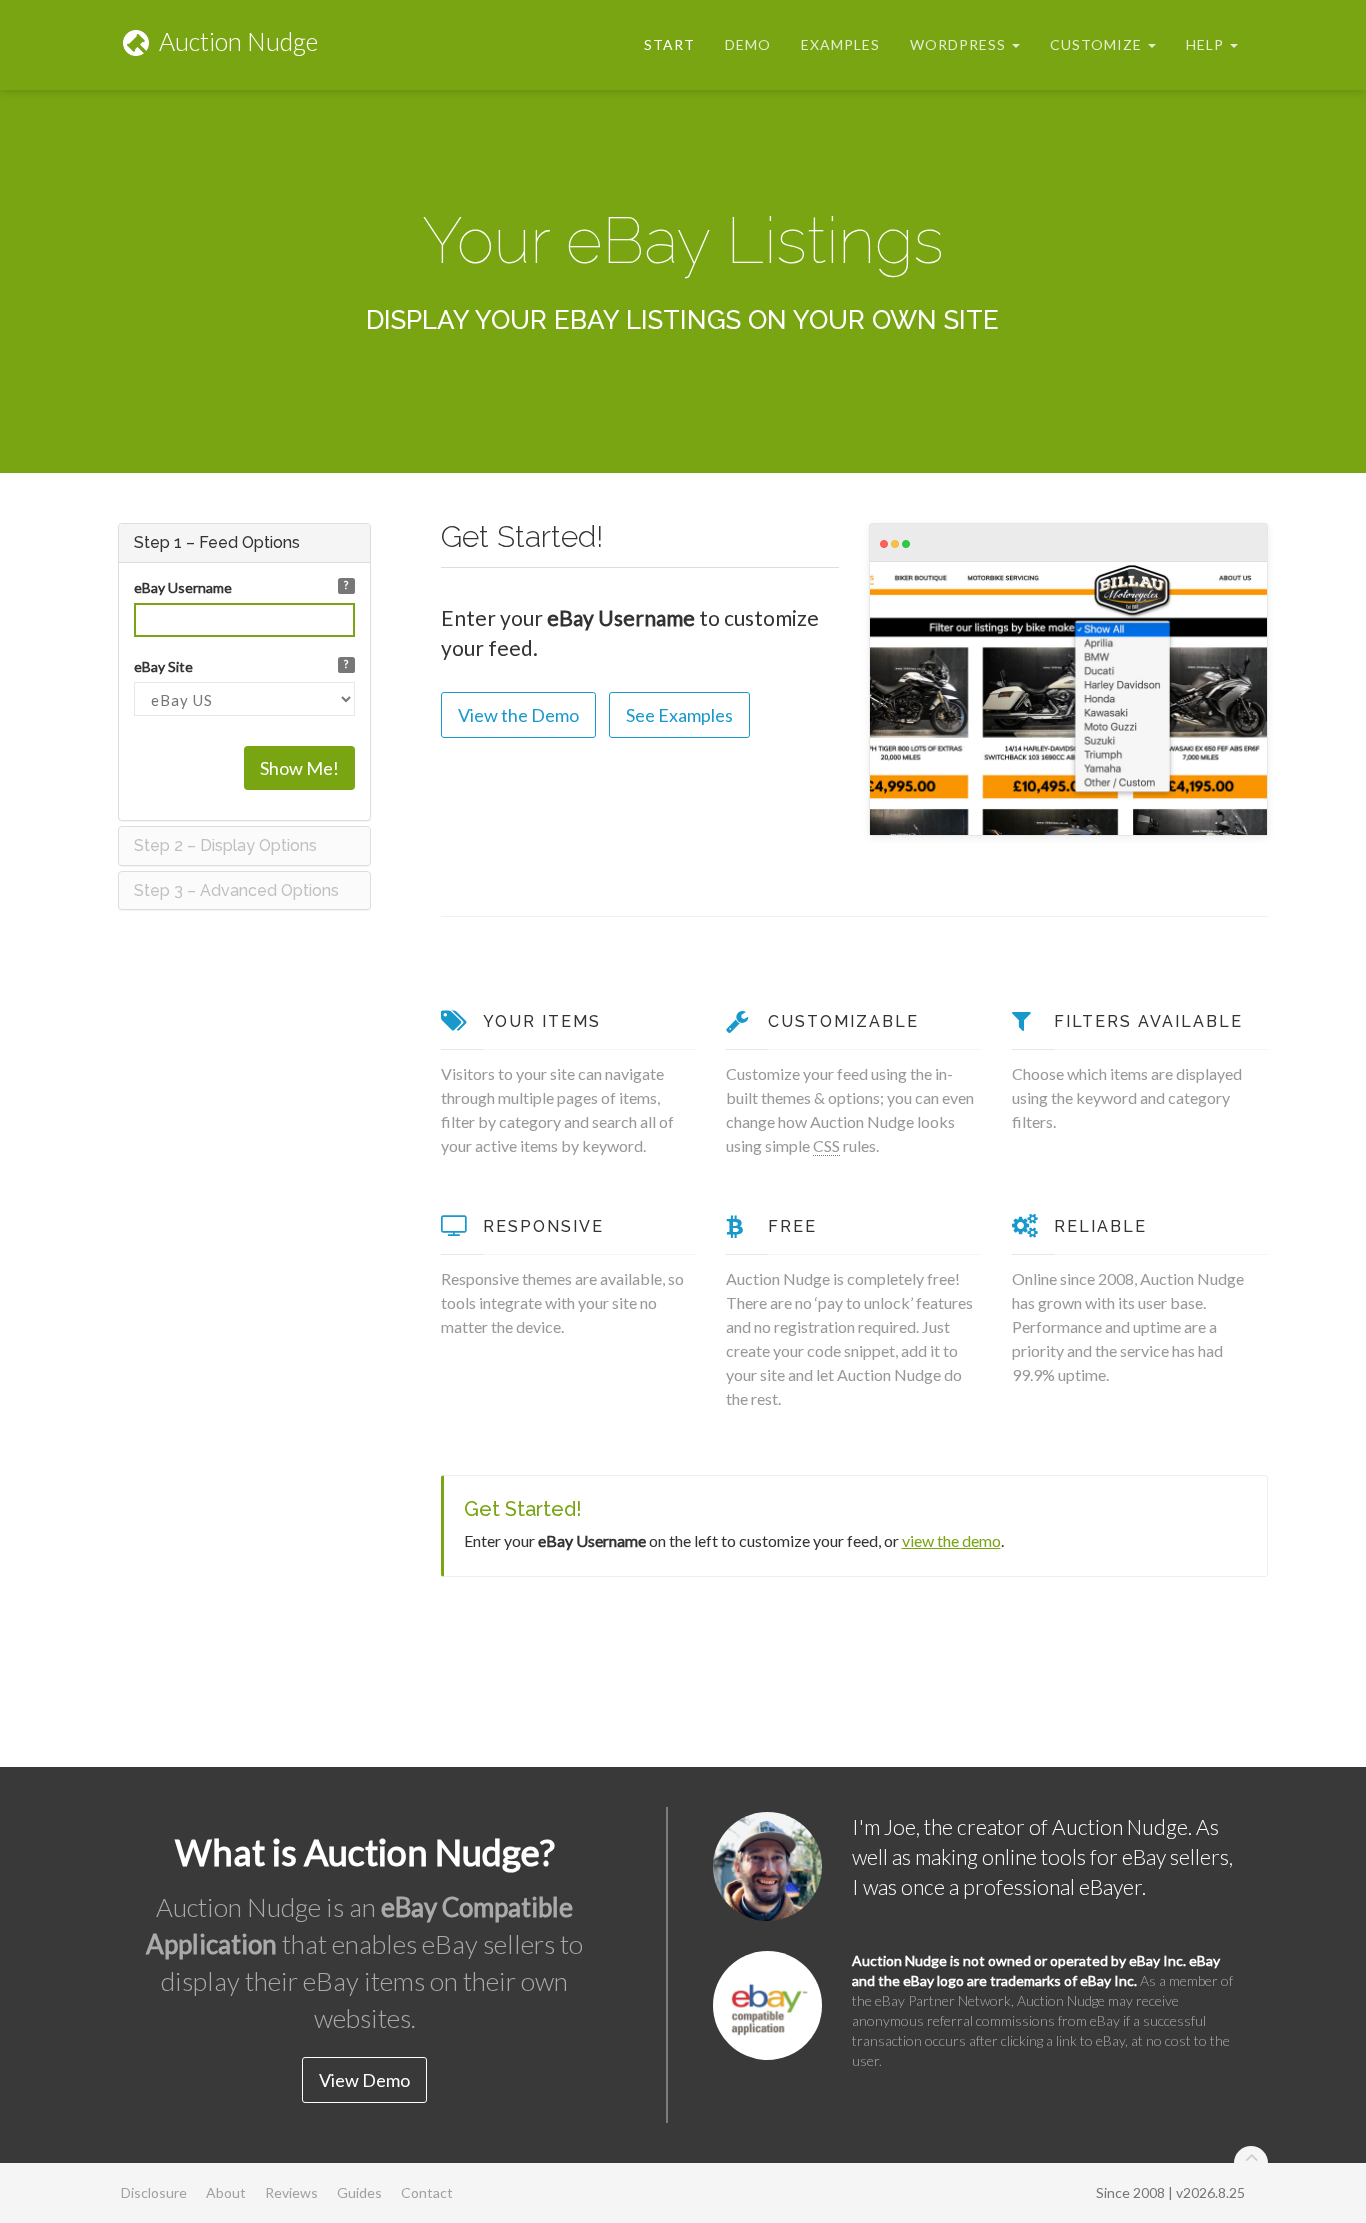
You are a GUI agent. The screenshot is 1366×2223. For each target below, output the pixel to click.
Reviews (291, 2192)
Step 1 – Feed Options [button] (217, 542)
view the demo (951, 1540)
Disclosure (154, 2192)
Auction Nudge (236, 41)
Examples (840, 44)
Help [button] (1207, 44)
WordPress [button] (960, 44)
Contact (427, 2192)
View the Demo (518, 715)
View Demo (364, 2080)
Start (669, 44)
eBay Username (183, 587)
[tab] (244, 543)
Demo (748, 44)
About (226, 2192)
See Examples (679, 715)
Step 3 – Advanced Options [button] (236, 890)
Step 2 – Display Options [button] (225, 845)
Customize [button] (1098, 44)
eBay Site (163, 666)
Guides (359, 2192)
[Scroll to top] (1251, 2163)
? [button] (346, 585)
